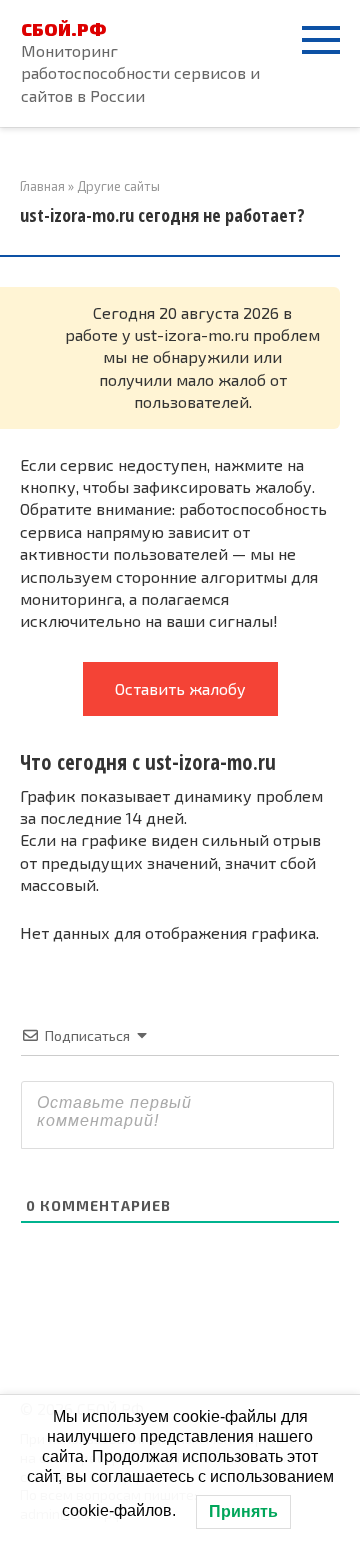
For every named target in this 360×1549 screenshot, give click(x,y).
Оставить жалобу (180, 688)
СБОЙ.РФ (63, 29)
